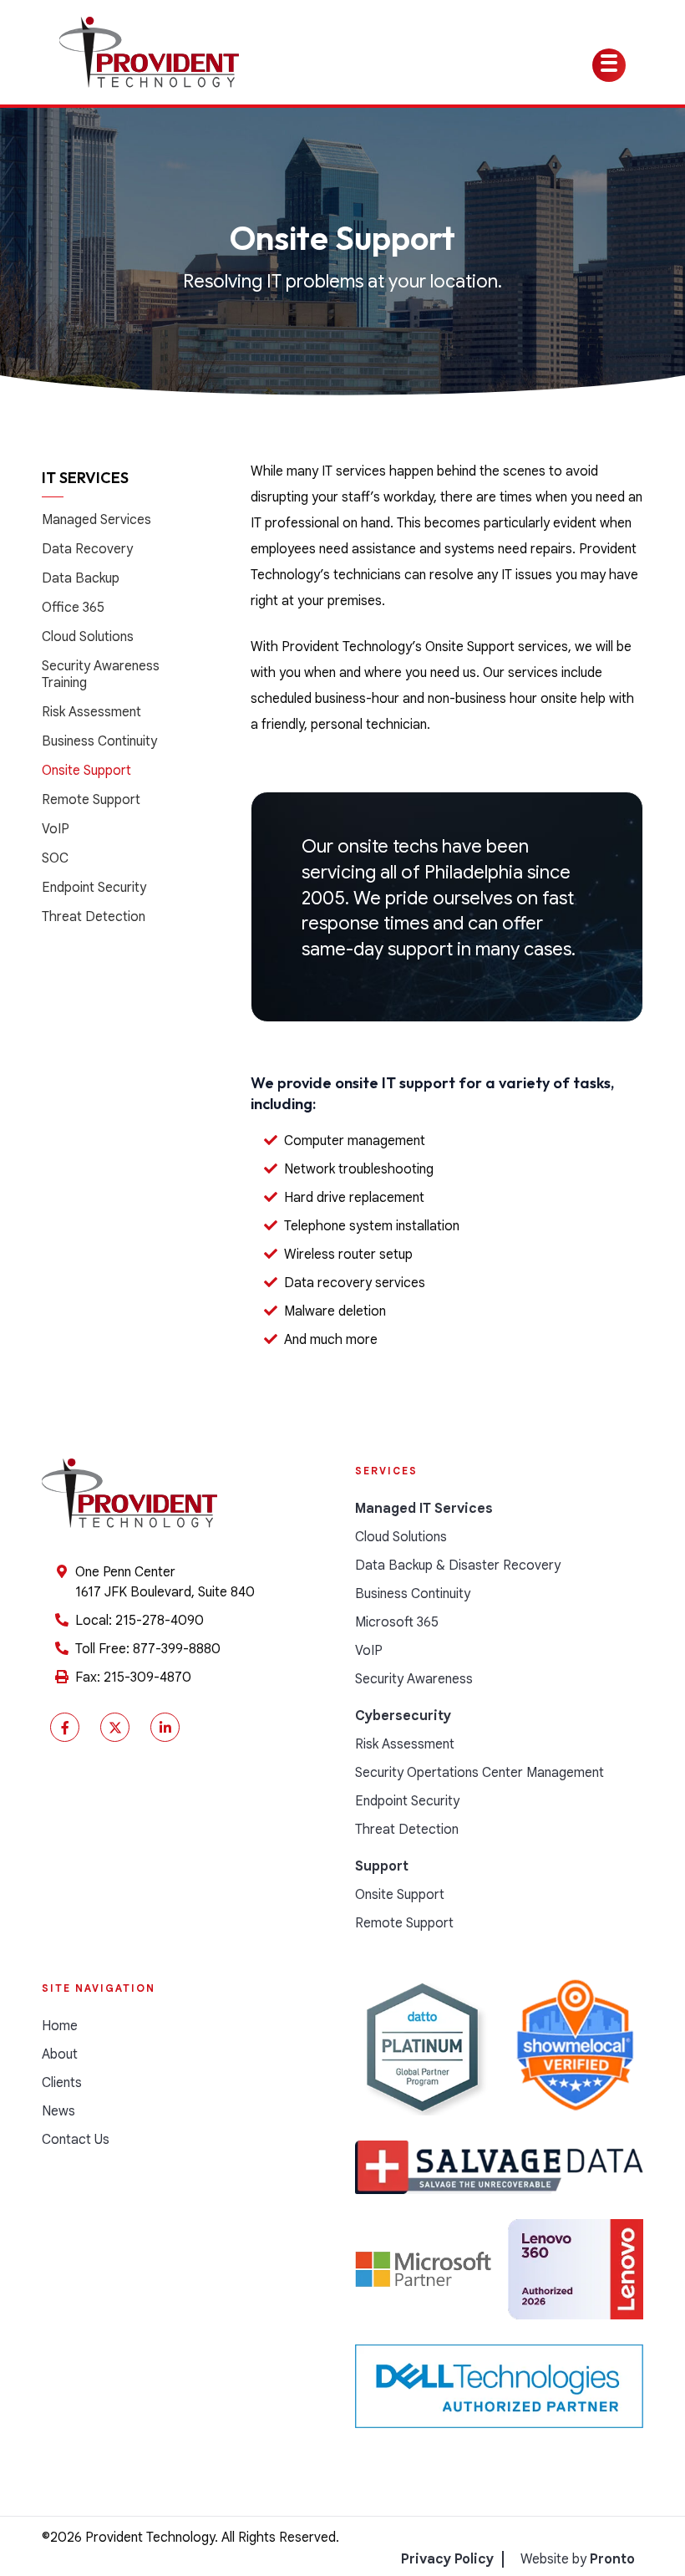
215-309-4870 (147, 1677)
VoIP (56, 829)
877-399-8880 (177, 1649)
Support (382, 1866)
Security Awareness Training (101, 675)
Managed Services (96, 520)
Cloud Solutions (88, 637)
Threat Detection (94, 917)
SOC (55, 858)
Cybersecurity (403, 1716)
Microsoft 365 (397, 1622)
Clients (62, 2083)
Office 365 (73, 608)
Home (60, 2026)
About (60, 2054)
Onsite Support (86, 771)
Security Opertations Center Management (479, 1773)
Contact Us (76, 2140)
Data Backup (81, 578)
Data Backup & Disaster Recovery (458, 1565)
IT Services (85, 478)
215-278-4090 (160, 1621)
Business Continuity (99, 741)
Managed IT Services (424, 1509)
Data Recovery (87, 549)
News (58, 2111)
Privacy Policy (447, 2559)
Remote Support (91, 800)
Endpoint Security (94, 888)
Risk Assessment (91, 712)
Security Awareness (414, 1679)
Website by (578, 2559)
